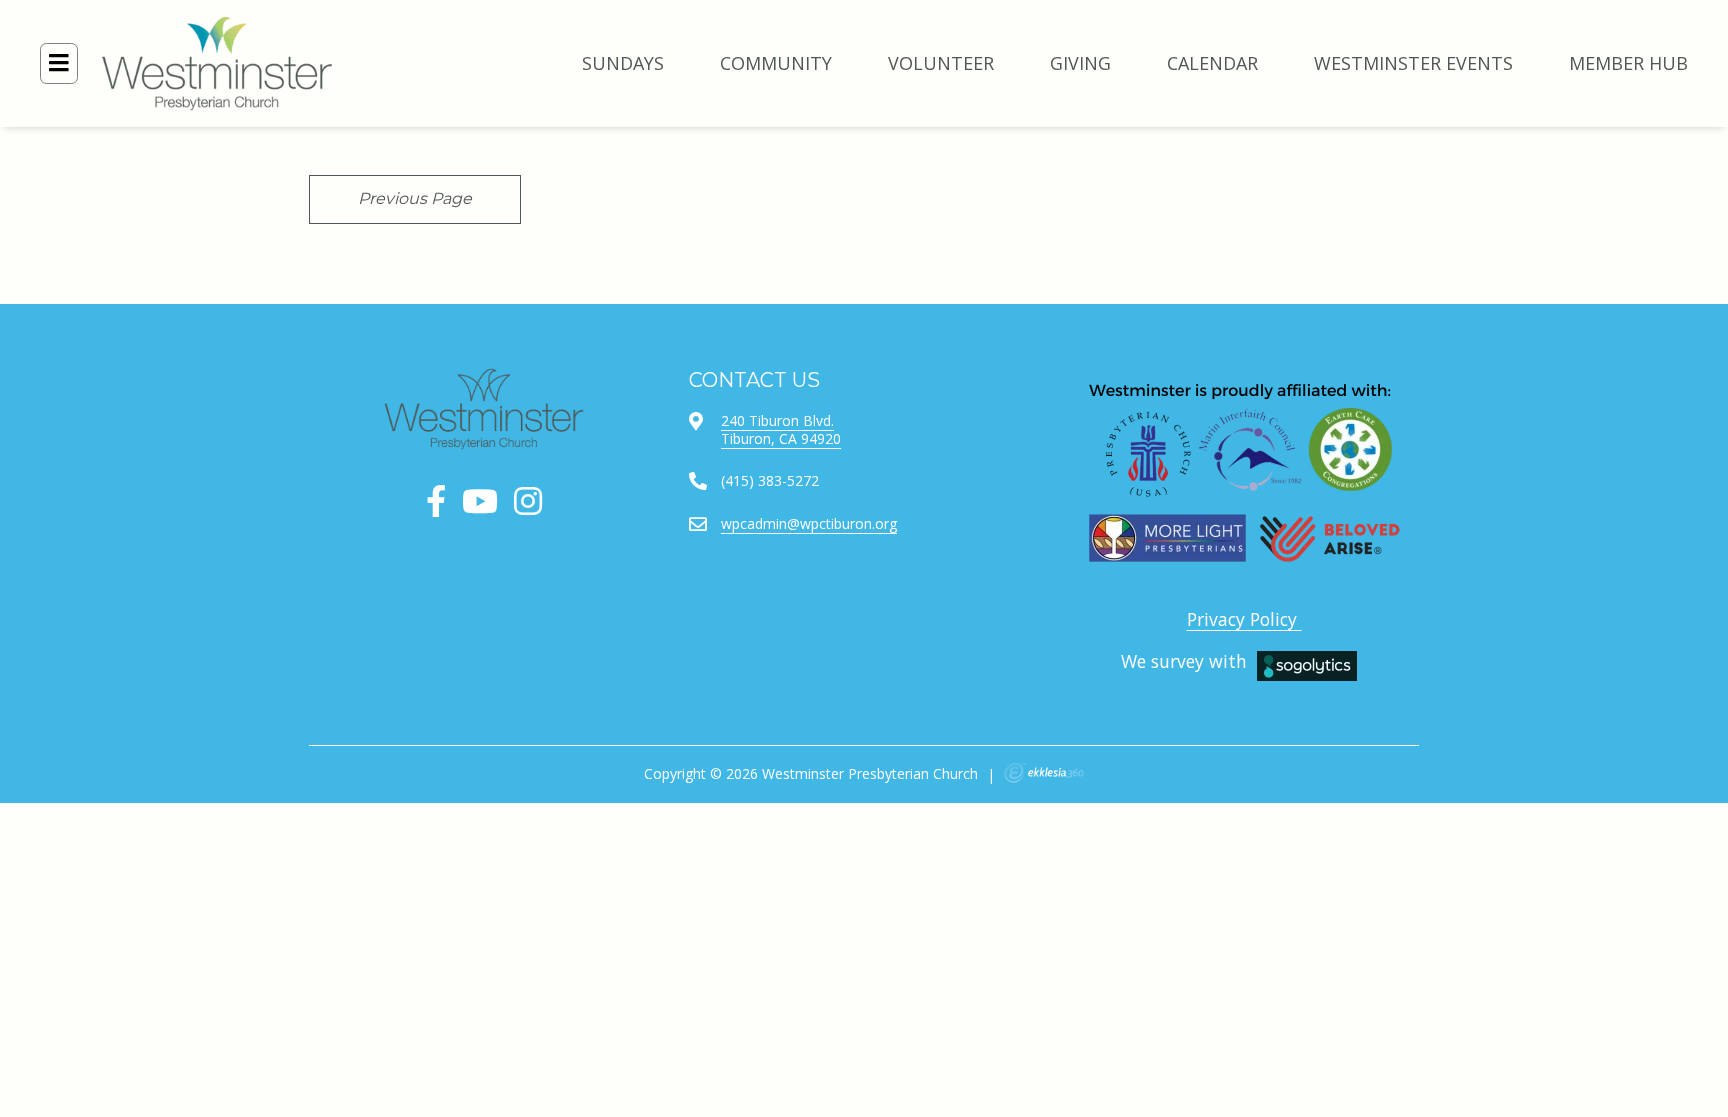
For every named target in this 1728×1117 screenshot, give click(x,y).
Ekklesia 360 (1044, 773)
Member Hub (1628, 63)
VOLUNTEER (941, 63)
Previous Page (415, 198)
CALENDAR (1212, 63)
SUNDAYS (623, 63)
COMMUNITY (776, 63)
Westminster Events (1413, 63)
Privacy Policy (1244, 619)
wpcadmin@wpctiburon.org (809, 523)
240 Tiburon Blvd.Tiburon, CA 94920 (781, 429)
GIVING (1080, 63)
